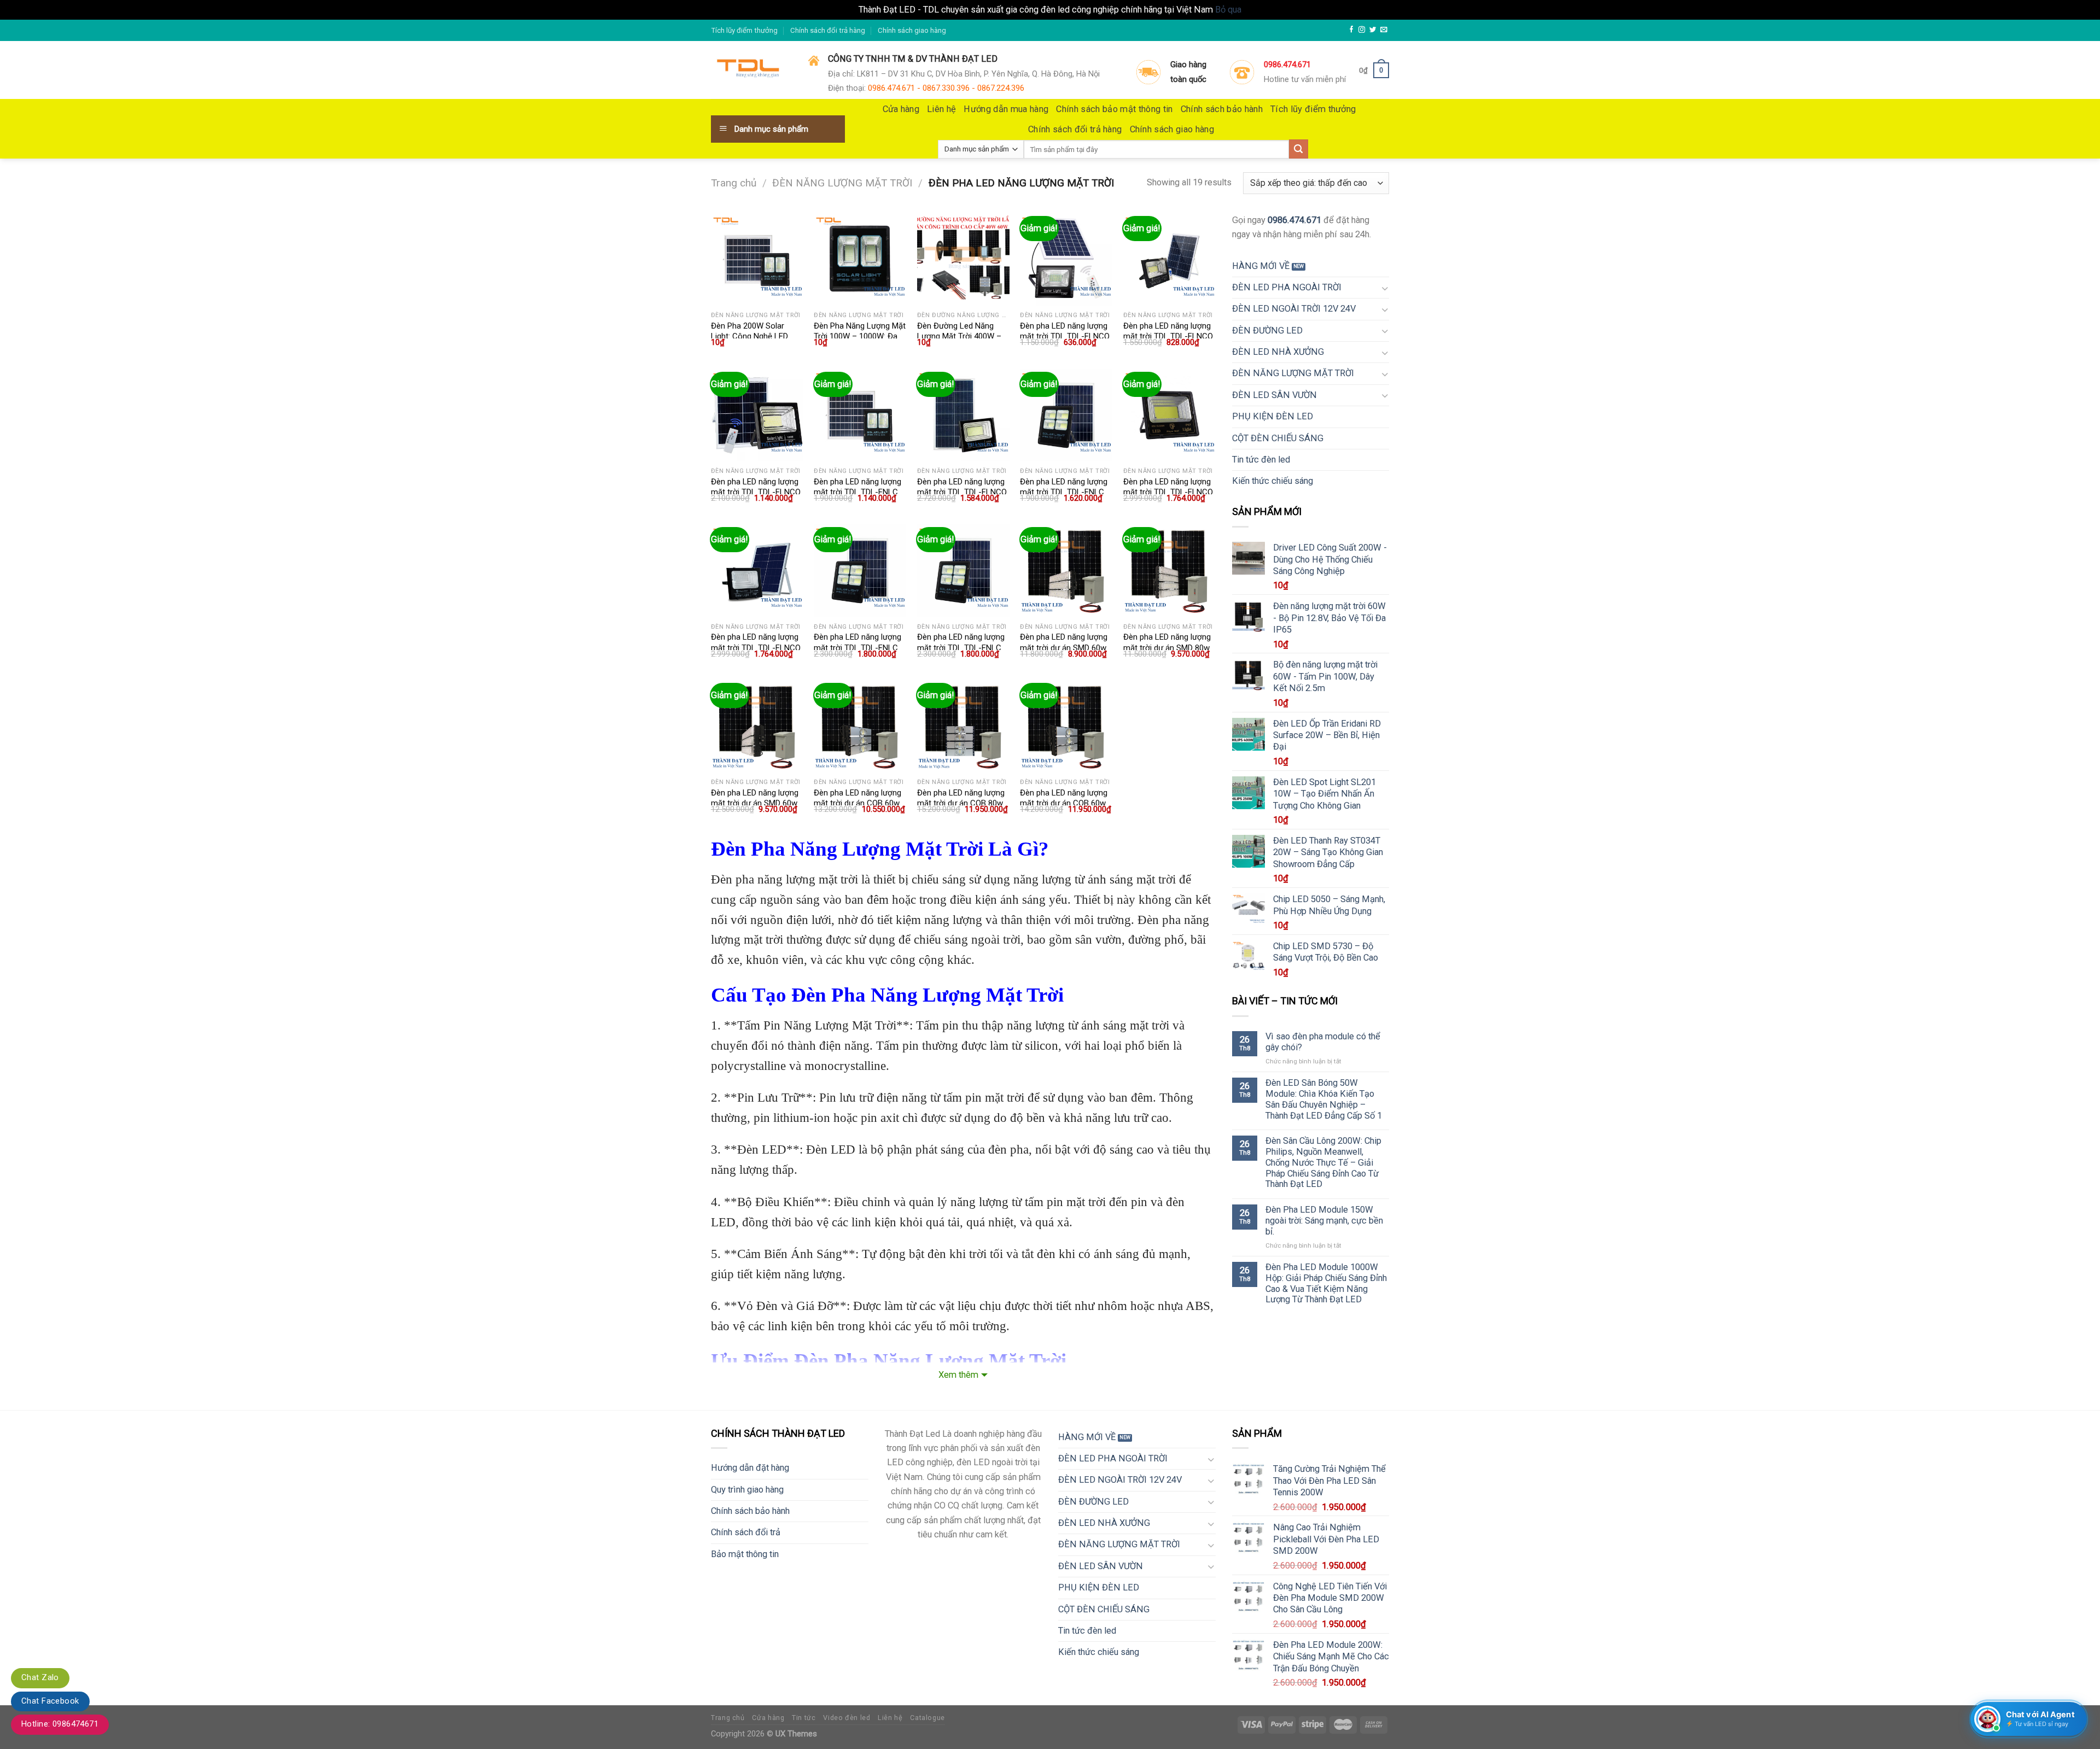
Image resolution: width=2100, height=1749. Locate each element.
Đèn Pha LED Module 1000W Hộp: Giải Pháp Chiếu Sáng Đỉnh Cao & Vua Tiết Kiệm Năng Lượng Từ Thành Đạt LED (1326, 1283)
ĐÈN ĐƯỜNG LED (1267, 331)
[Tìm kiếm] (1299, 149)
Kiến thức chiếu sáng (1273, 481)
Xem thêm (958, 1375)
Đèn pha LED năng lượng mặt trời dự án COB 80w (961, 798)
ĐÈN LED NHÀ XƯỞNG (1278, 352)
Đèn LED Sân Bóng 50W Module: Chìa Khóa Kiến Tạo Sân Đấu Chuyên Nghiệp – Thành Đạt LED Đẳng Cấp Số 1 (1324, 1099)
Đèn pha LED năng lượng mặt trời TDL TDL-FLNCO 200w (962, 492)
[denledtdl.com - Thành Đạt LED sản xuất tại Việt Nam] (751, 71)
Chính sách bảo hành (1222, 109)
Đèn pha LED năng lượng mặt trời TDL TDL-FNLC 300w (857, 648)
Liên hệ (941, 109)
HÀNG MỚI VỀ (1261, 266)
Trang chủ (734, 183)
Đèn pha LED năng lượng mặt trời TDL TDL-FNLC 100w (857, 492)
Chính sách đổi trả (746, 1532)
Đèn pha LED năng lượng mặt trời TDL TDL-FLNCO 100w (756, 492)
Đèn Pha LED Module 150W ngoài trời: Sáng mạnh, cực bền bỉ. (1324, 1221)
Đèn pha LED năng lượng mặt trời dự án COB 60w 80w (1064, 803)
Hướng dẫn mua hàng (1006, 109)
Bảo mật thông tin (745, 1554)
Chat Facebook (50, 1701)
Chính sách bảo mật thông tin (1114, 109)
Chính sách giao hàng (912, 30)
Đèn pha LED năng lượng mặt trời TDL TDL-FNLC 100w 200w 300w (961, 648)
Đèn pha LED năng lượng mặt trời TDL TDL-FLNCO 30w (1065, 337)
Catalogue (927, 1718)
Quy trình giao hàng (747, 1490)
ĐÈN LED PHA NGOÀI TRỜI (1287, 287)
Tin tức (804, 1718)
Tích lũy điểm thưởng (744, 30)
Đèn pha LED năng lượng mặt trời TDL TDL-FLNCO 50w (1168, 337)
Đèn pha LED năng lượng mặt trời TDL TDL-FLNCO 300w (1168, 492)
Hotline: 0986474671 (60, 1724)
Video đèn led (847, 1718)
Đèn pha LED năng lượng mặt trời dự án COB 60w (857, 798)
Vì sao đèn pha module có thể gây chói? (1323, 1042)
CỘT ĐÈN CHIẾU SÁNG (1278, 438)
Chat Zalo (40, 1677)
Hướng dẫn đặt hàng (750, 1468)
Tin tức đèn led (1261, 460)
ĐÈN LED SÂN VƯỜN (1274, 395)
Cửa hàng (901, 109)
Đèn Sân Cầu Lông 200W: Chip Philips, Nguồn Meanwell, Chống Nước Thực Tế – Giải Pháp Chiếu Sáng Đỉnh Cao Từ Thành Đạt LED (1323, 1162)
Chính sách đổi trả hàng (828, 30)
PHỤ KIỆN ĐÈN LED (1273, 416)
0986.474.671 (1294, 220)
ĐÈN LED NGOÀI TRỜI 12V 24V (1294, 309)
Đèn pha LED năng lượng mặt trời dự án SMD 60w (1064, 642)
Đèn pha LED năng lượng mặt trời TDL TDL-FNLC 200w (1064, 492)
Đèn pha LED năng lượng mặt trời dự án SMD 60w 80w (755, 803)
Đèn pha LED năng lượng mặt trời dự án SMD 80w (1167, 642)
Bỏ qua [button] (1228, 10)
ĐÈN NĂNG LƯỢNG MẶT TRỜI (842, 183)
